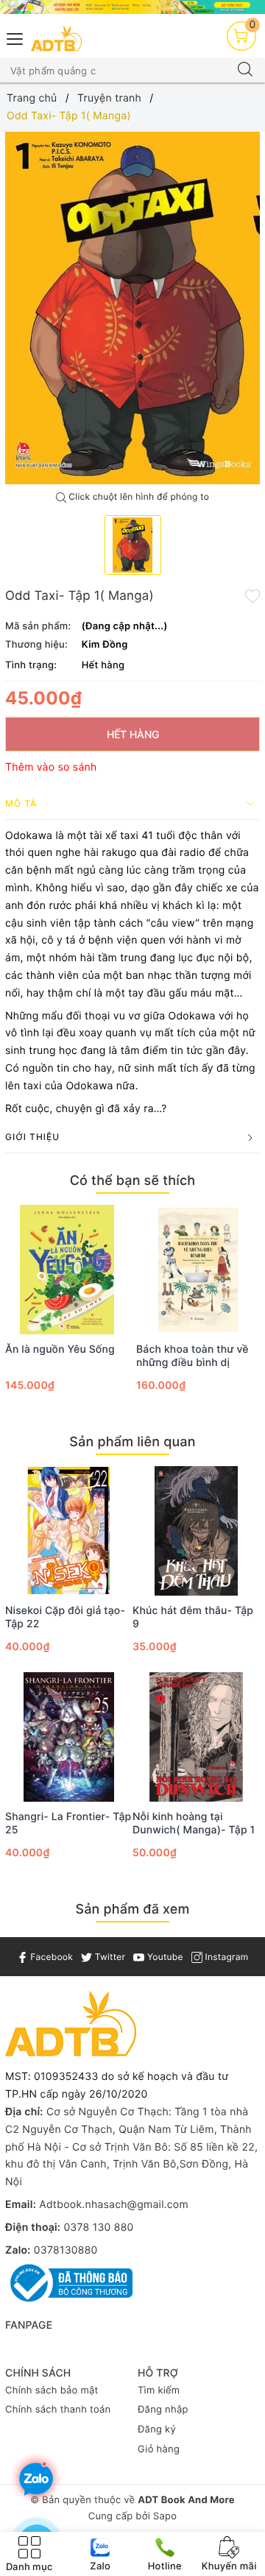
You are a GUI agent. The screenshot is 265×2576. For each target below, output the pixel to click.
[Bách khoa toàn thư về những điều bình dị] (198, 1270)
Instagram (225, 1957)
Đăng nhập (163, 2410)
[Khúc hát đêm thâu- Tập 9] (196, 1531)
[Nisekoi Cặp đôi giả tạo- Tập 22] (69, 1531)
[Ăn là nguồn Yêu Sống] (67, 1270)
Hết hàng (133, 734)
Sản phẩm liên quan (132, 1442)
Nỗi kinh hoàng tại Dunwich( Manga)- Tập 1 (194, 1823)
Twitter (109, 1957)
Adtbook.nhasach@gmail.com (114, 2205)
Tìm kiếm (159, 2391)
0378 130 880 (98, 2228)
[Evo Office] (132, 7)
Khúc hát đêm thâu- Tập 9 (193, 1617)
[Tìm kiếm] (245, 71)
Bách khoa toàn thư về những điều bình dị (192, 1356)
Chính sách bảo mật (52, 2391)
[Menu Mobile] (15, 37)
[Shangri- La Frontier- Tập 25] (69, 1737)
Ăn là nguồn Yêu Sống (60, 1349)
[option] (132, 308)
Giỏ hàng (159, 2449)
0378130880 (66, 2250)
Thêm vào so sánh (51, 767)
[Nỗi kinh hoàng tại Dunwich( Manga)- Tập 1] (196, 1737)
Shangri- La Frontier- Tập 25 (68, 1823)
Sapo (165, 2516)
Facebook (50, 1957)
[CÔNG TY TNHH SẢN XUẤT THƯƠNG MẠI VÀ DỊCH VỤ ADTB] (56, 39)
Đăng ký (157, 2430)
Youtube (163, 1957)
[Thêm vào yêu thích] (252, 595)
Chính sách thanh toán (58, 2410)
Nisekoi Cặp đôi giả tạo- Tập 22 (65, 1617)
